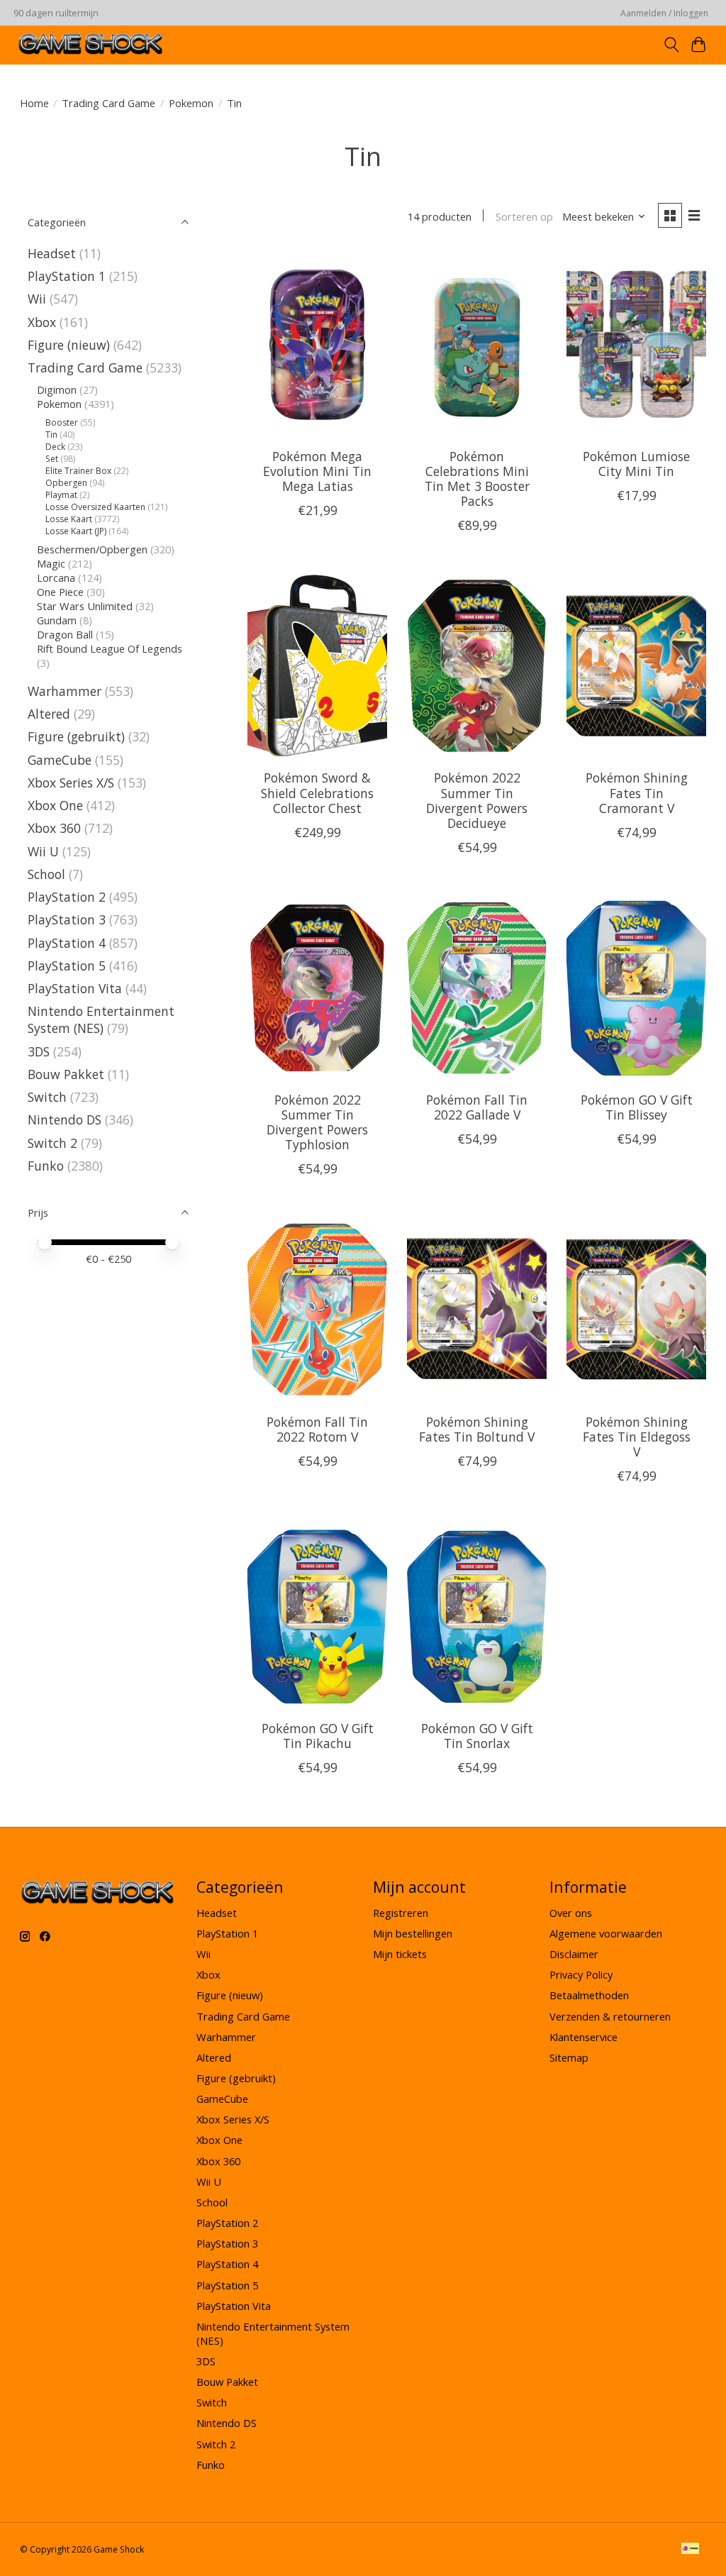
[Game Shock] (91, 45)
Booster (62, 422)
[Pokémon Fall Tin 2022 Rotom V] (317, 1309)
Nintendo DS (65, 1120)
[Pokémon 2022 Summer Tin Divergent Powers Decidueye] (477, 666)
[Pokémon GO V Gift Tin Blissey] (636, 988)
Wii (39, 299)
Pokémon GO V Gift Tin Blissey (637, 1107)
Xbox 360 (54, 828)
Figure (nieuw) (69, 345)
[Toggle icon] (671, 45)
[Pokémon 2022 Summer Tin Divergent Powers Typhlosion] (317, 988)
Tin (51, 435)
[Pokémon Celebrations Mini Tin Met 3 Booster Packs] (477, 344)
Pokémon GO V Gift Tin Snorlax (477, 1736)
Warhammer (65, 691)
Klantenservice (583, 2037)
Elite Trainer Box (78, 471)
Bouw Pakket (66, 1074)
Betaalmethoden (589, 1995)
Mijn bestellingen (413, 1933)
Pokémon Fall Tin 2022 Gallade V (477, 1107)
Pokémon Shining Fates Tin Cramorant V (637, 792)
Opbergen (66, 483)
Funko (46, 1166)
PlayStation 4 (67, 943)
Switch (47, 1097)
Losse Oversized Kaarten (95, 507)
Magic (51, 563)
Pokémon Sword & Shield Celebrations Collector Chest (317, 792)
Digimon (57, 389)
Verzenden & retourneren (610, 2016)
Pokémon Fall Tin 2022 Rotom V (317, 1429)
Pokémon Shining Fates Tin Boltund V (477, 1429)
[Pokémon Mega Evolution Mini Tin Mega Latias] (317, 344)
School (46, 874)
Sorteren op (524, 216)
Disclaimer (574, 1954)
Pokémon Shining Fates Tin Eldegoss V (637, 1437)
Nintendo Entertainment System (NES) (101, 1019)
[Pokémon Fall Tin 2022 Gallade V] (477, 988)
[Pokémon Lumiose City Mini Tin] (636, 344)
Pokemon (191, 103)
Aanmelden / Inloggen (664, 13)
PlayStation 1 (67, 276)
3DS (39, 1051)
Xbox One (55, 805)
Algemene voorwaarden (606, 1933)
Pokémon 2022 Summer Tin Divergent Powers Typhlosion (317, 1122)
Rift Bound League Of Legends (110, 648)
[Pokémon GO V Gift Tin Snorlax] (477, 1616)
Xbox (44, 322)
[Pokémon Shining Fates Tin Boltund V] (477, 1309)
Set (52, 459)
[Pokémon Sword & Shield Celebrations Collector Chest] (317, 666)
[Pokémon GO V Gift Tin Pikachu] (317, 1616)
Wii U (43, 851)
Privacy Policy (581, 1974)
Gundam (57, 620)
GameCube (60, 760)
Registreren (401, 1913)
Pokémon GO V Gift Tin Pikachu (318, 1736)
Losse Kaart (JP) (76, 531)
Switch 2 (52, 1143)
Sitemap (569, 2057)
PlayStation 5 (67, 966)
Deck (55, 447)
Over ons (571, 1913)
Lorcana (56, 577)
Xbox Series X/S (71, 783)
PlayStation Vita (75, 988)
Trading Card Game (108, 103)
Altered (49, 714)
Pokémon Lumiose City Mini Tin (636, 464)
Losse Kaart (69, 519)
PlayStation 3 (67, 919)
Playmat (61, 495)
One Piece (60, 592)
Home (34, 103)
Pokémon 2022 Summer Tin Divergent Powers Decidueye (477, 800)
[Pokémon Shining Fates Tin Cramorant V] (636, 666)
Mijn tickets (400, 1954)
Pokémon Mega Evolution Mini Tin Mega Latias (317, 471)
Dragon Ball (65, 634)
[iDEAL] (690, 2550)
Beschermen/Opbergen (92, 549)
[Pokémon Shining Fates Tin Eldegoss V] (636, 1309)
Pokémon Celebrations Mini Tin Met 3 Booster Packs (477, 479)
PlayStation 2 (67, 897)
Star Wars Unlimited (85, 606)
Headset (52, 253)
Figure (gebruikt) (76, 736)
